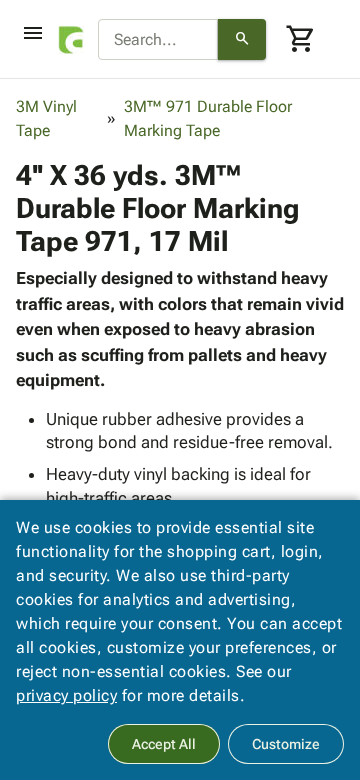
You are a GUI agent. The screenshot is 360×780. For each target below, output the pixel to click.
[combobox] (158, 40)
